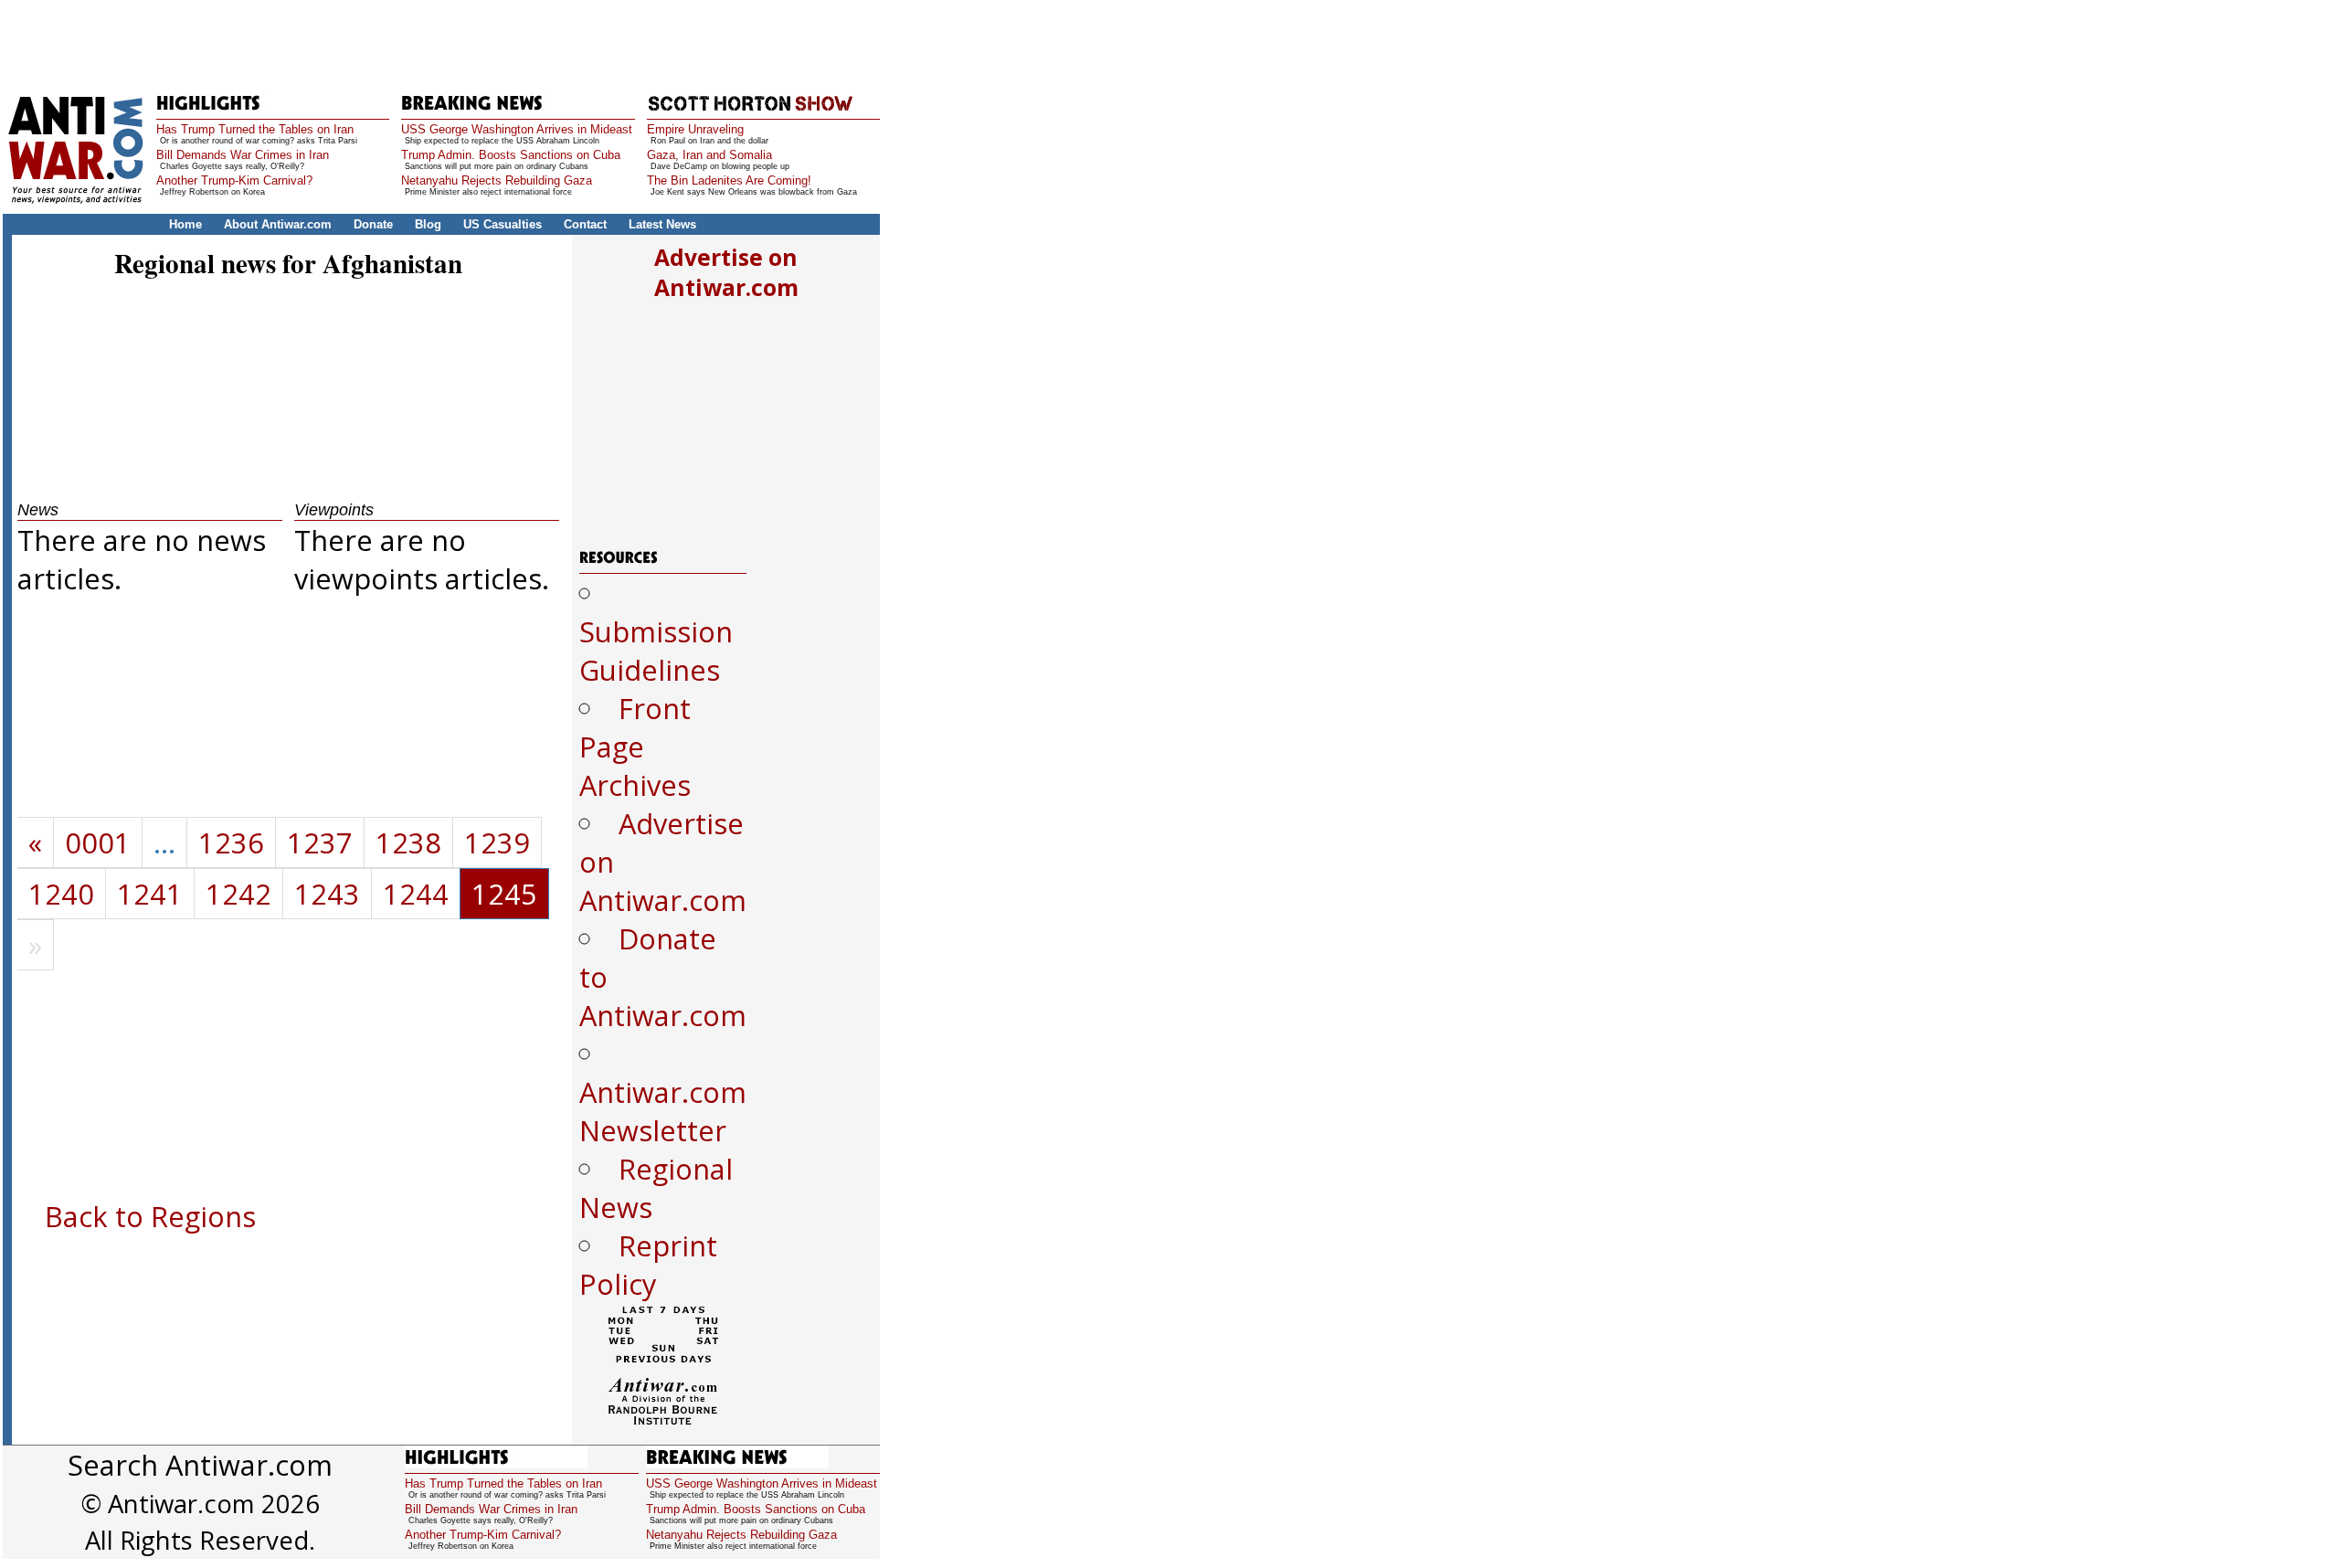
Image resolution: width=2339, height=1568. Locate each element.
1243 (327, 894)
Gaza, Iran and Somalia (709, 155)
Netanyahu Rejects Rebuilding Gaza (497, 180)
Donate (373, 224)
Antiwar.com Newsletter (663, 1111)
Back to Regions (150, 1216)
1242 (238, 894)
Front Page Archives (635, 747)
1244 (416, 894)
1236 (231, 842)
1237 (320, 842)
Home (185, 224)
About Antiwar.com (278, 224)
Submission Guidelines (656, 651)
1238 (408, 842)
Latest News (662, 224)
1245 (504, 894)
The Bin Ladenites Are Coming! (729, 180)
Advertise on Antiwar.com (726, 272)
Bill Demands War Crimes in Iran (243, 155)
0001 (98, 842)
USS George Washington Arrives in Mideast (517, 129)
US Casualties (503, 224)
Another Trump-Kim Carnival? (234, 180)
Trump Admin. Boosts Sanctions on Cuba (511, 155)
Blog (428, 224)
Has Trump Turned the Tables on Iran (255, 129)
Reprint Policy (648, 1265)
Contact (585, 224)
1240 (61, 894)
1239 (497, 842)
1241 (150, 894)
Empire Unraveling (695, 129)
